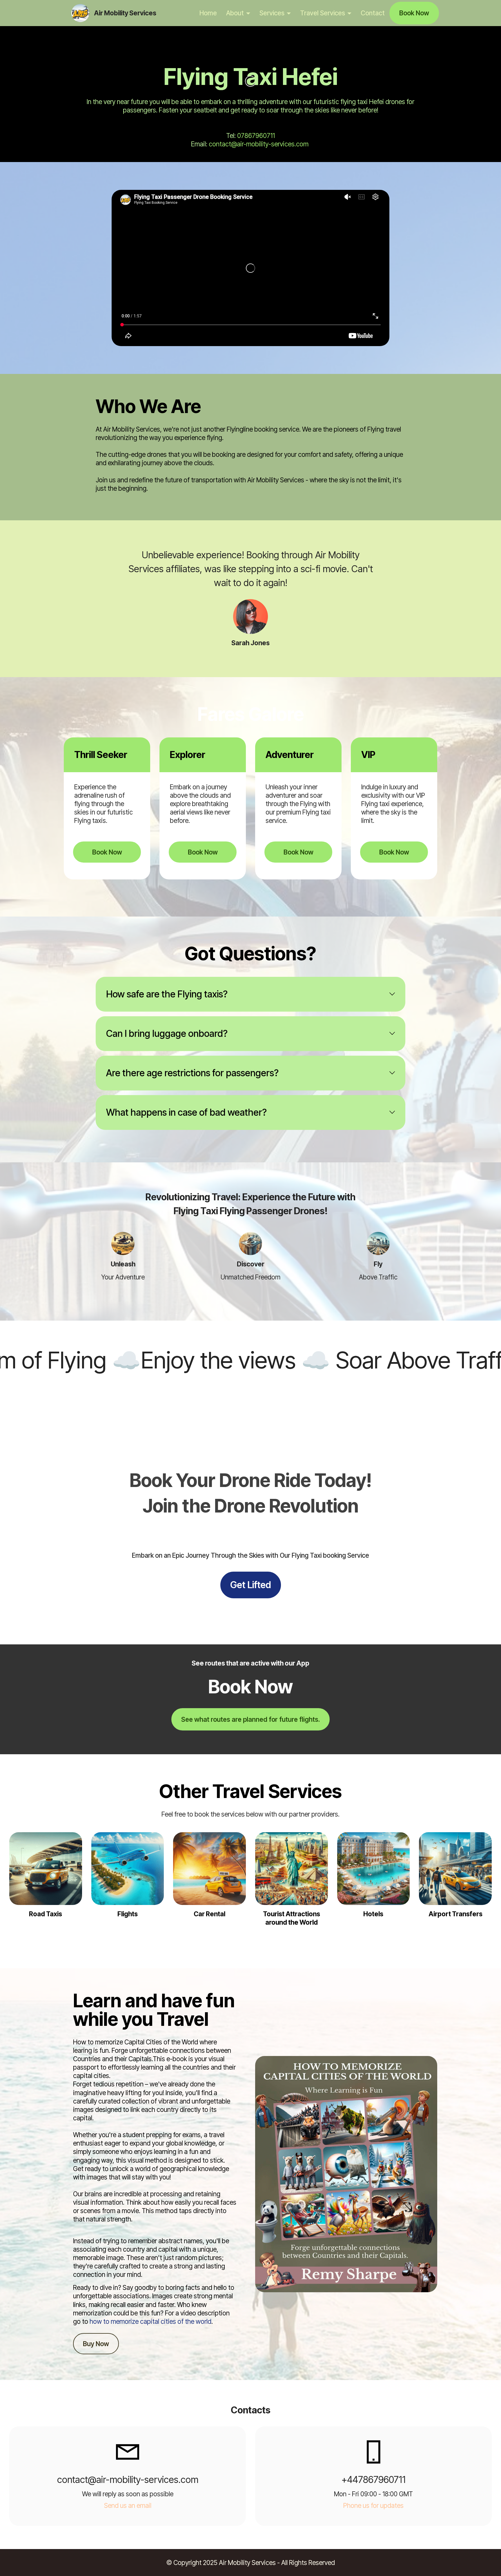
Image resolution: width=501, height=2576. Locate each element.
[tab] (251, 994)
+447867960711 (374, 2480)
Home (208, 13)
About (235, 13)
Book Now (414, 13)
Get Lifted (251, 1585)
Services (272, 13)
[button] (251, 994)
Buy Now (96, 2344)
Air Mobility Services (125, 13)
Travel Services (323, 13)
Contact (373, 13)
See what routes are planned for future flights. (251, 1719)
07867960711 (256, 136)
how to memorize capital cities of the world (150, 2321)
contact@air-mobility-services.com (259, 144)
